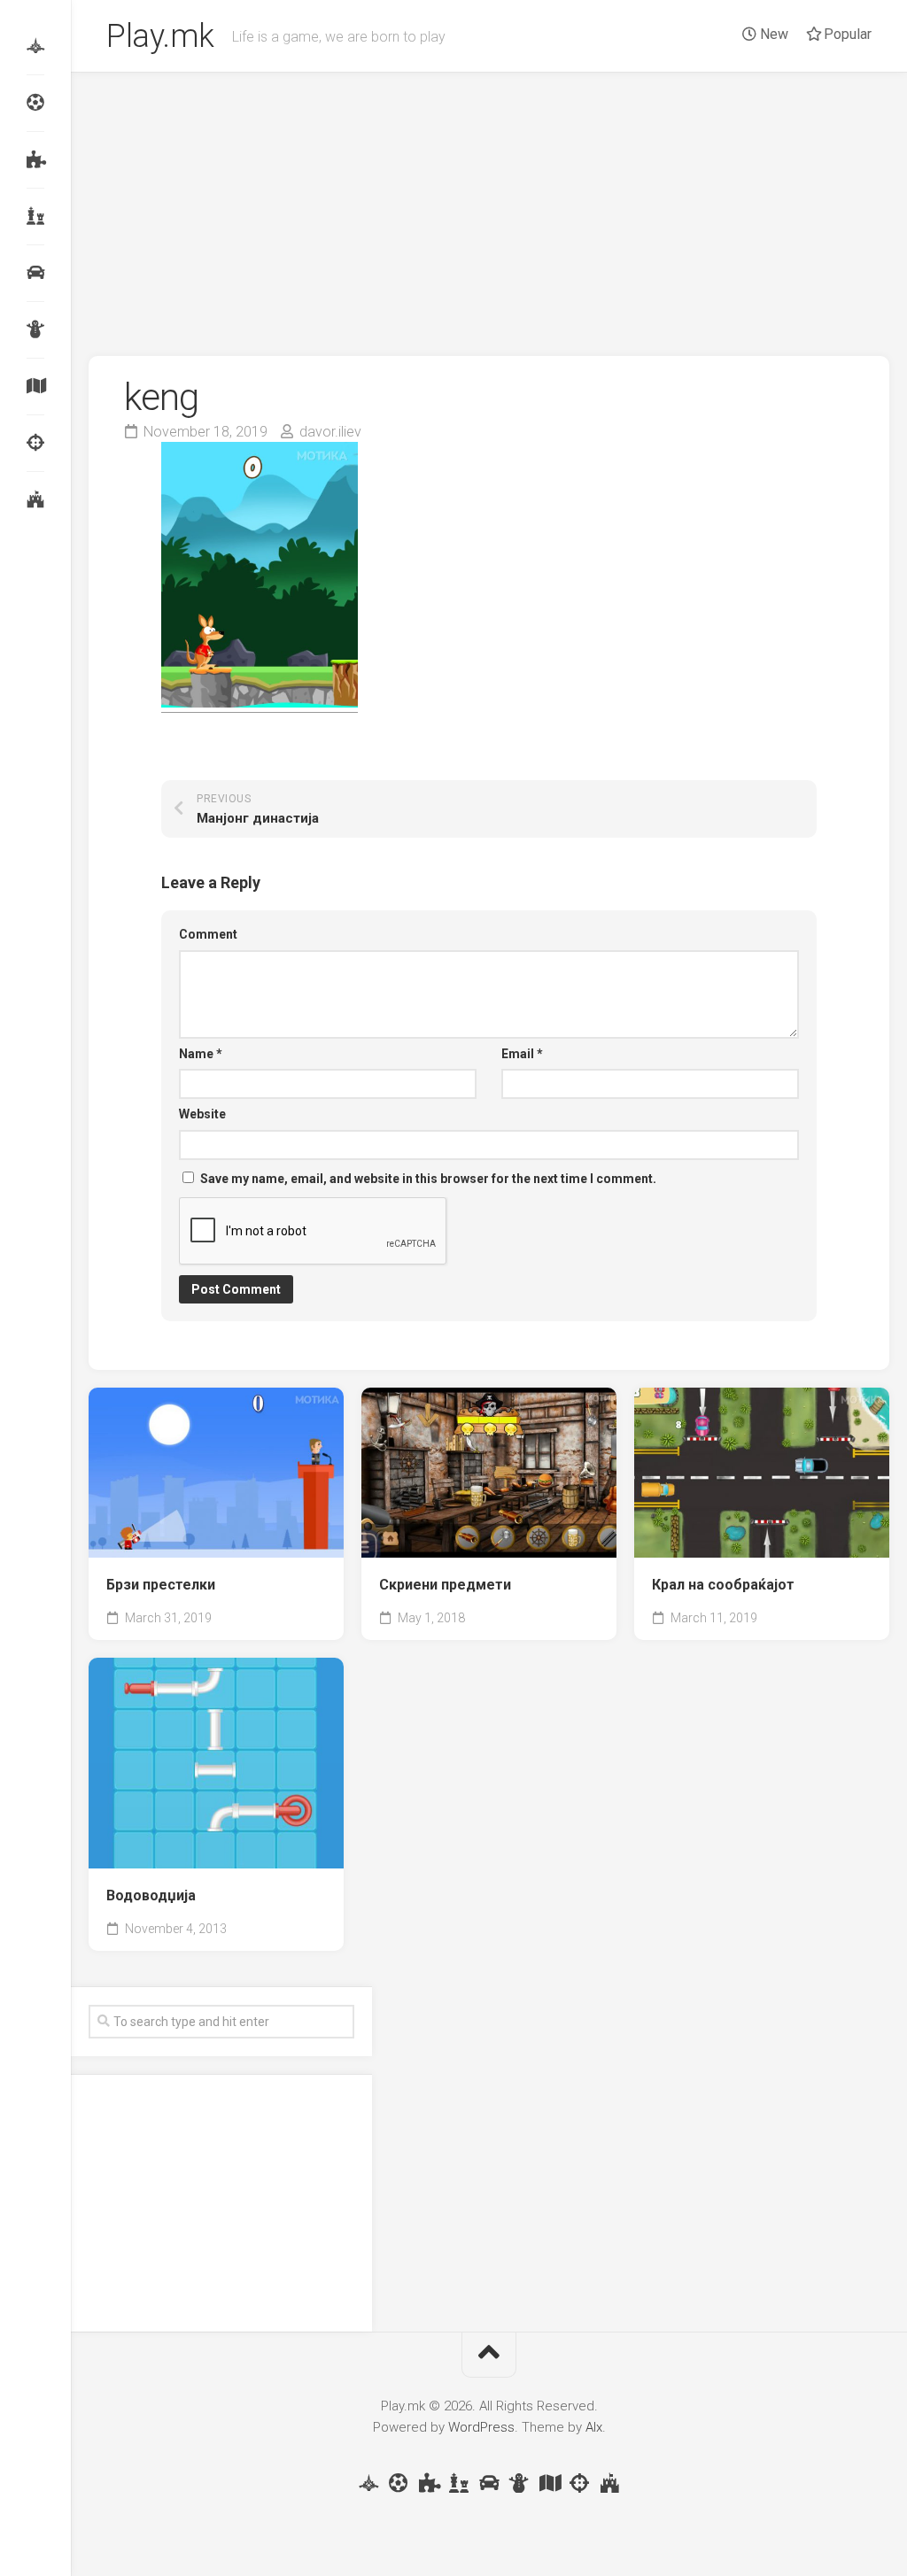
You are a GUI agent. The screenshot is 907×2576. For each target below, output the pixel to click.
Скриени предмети (445, 1585)
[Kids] (35, 329)
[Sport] (35, 103)
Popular (846, 34)
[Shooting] (35, 443)
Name (201, 1054)
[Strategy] (35, 499)
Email (522, 1054)
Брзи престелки (161, 1585)
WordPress (481, 2427)
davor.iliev (330, 432)
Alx (594, 2427)
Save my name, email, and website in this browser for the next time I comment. (428, 1179)
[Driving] (35, 273)
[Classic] (35, 216)
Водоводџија (151, 1895)
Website (202, 1114)
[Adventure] (35, 386)
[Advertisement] (489, 205)
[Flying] (35, 46)
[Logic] (35, 159)
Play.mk (160, 36)
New (772, 34)
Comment (208, 934)
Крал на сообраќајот (723, 1585)
